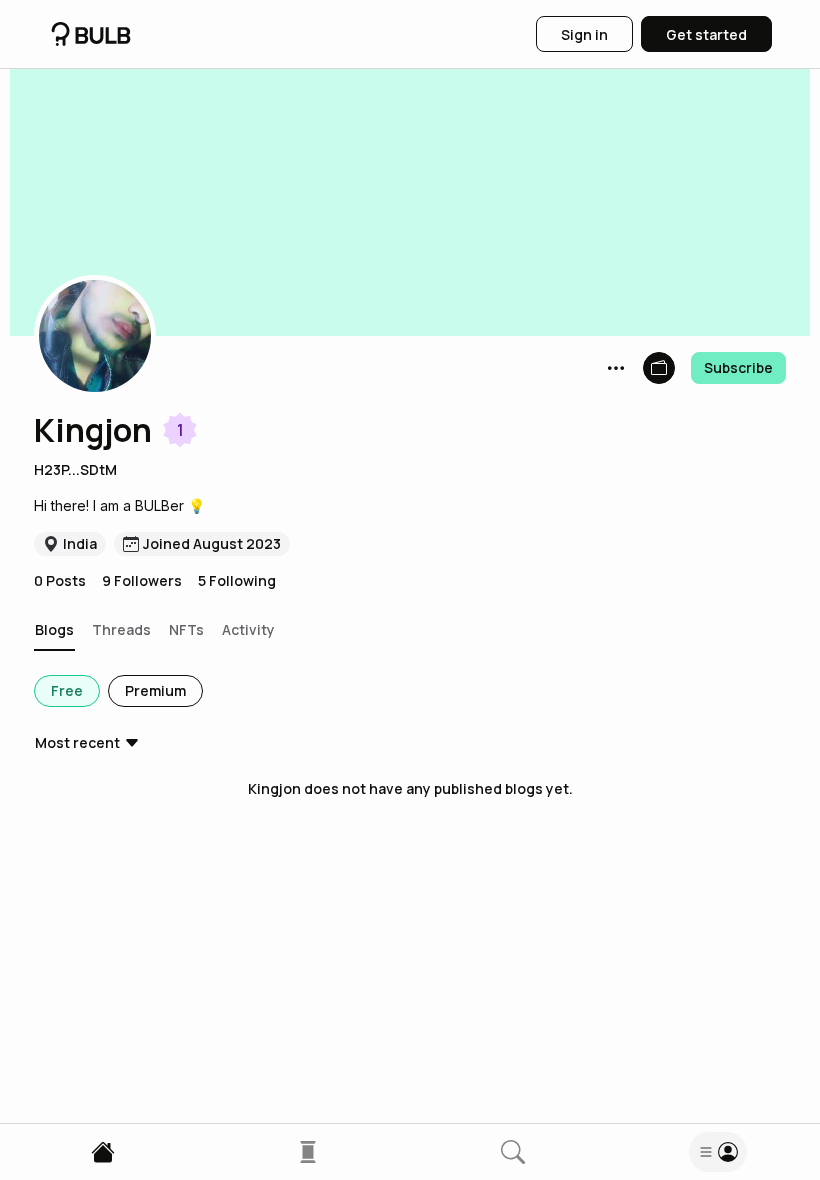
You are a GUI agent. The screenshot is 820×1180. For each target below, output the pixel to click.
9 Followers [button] (142, 580)
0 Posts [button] (60, 580)
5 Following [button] (237, 580)
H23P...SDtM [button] (75, 469)
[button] (95, 336)
